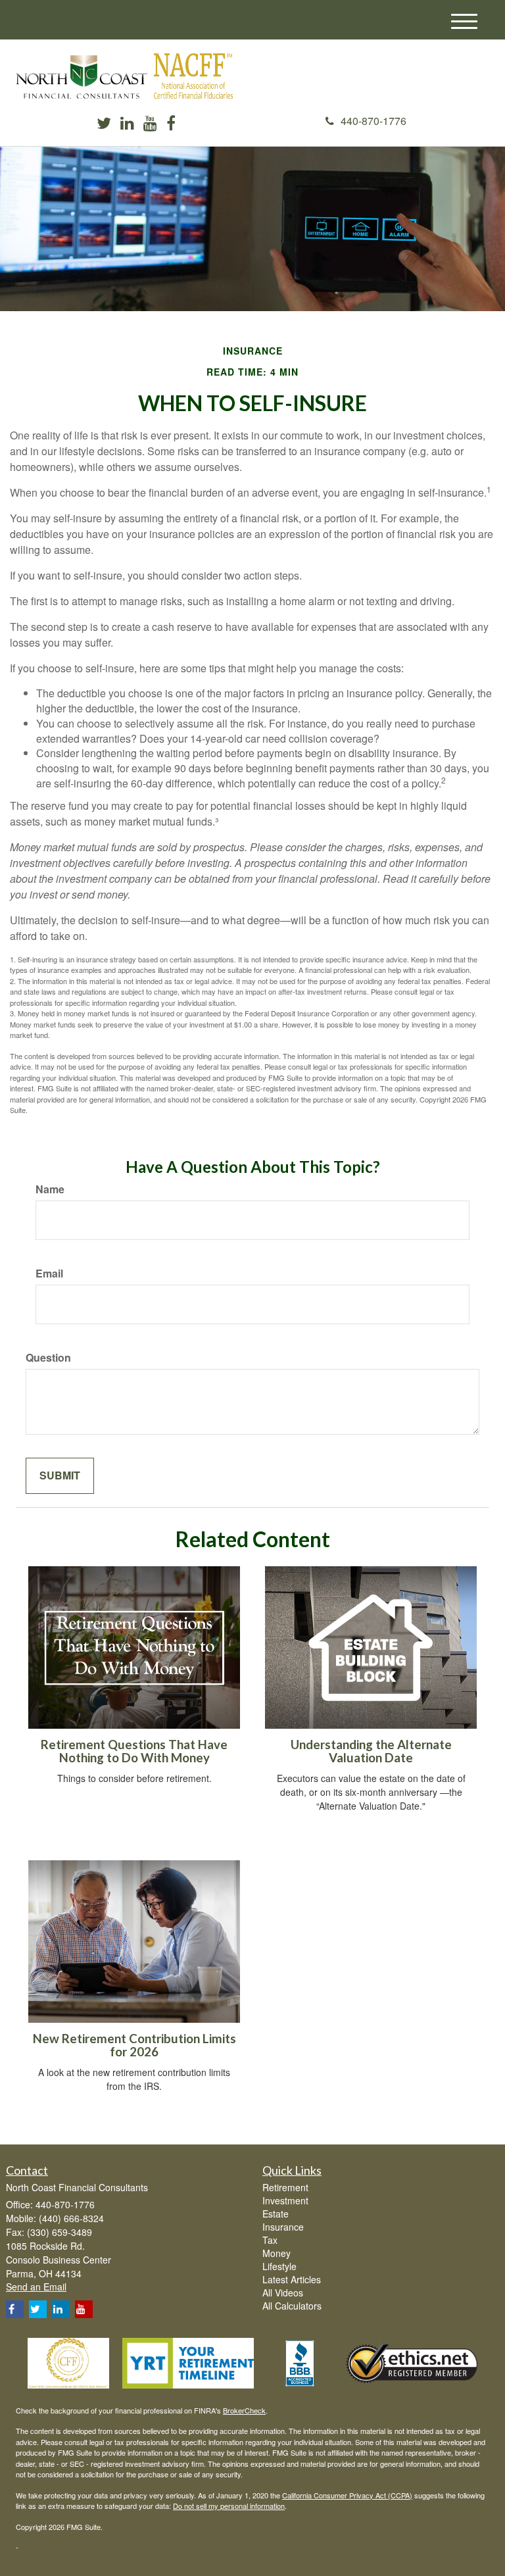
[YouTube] (150, 124)
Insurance (283, 2227)
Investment (285, 2200)
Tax (270, 2240)
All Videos (283, 2292)
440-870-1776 (373, 121)
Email (49, 1274)
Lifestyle (279, 2266)
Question (48, 1358)
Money (277, 2253)
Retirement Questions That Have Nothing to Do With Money (134, 1751)
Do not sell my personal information (229, 2506)
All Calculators (292, 2306)
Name (50, 1189)
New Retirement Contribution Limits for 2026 (134, 2045)
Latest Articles (292, 2279)
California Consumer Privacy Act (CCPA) (347, 2495)
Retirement (285, 2187)
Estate (276, 2214)
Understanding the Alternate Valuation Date (371, 1751)
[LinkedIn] (127, 124)
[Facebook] (171, 124)
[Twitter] (104, 124)
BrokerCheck (244, 2410)
